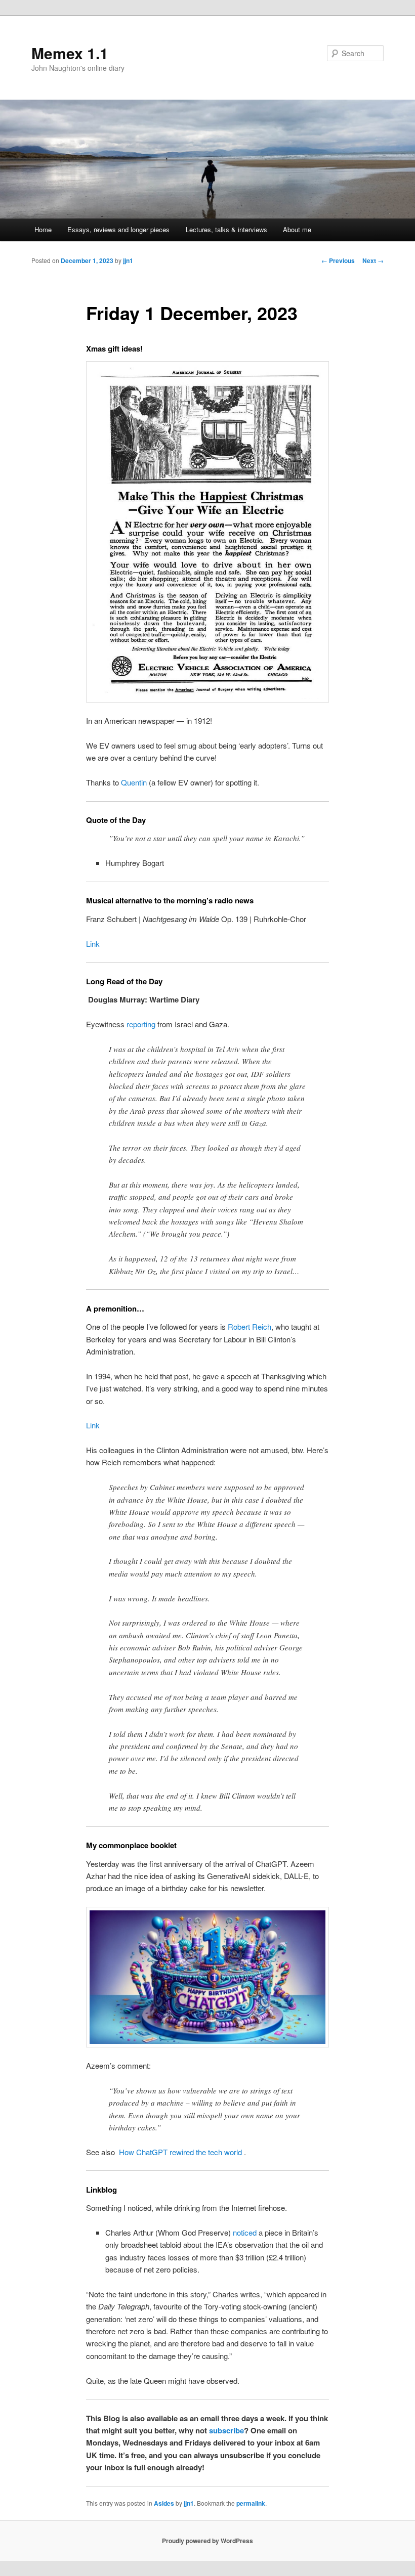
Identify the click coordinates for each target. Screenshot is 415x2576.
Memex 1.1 (70, 53)
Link (93, 944)
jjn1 (128, 260)
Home (43, 229)
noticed (245, 2232)
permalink (251, 2503)
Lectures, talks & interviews (226, 229)
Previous (338, 260)
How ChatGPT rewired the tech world (180, 2152)
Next (373, 260)
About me (297, 229)
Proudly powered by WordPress (207, 2541)
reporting (141, 1024)
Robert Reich (250, 1326)
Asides (164, 2503)
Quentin (134, 782)
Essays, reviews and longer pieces (118, 229)
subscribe (226, 2430)
